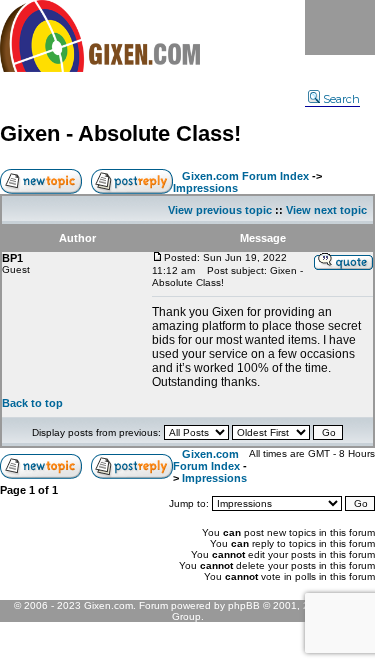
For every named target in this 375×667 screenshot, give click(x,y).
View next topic (326, 210)
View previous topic (220, 210)
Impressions (205, 188)
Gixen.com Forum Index (245, 176)
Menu (340, 27)
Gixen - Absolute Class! (120, 133)
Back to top (32, 403)
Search (341, 99)
